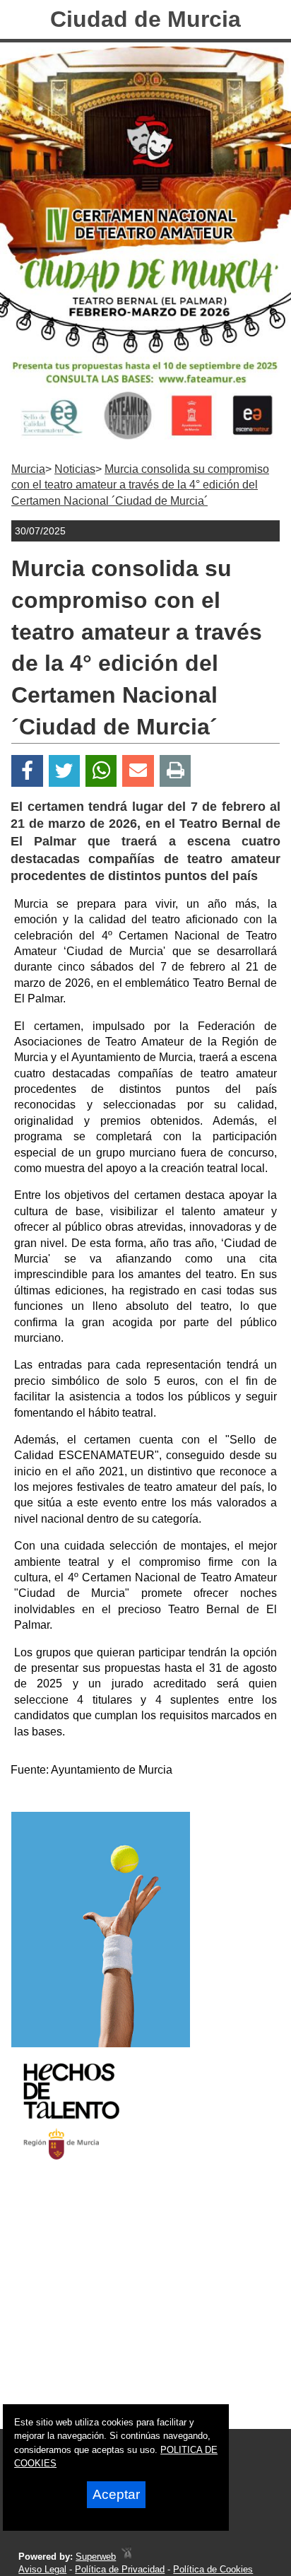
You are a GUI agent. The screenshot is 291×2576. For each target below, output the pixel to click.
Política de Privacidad (120, 2569)
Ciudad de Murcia (145, 19)
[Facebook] (27, 771)
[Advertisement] (127, 2307)
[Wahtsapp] (101, 771)
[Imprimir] (176, 771)
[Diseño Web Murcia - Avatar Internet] (126, 2557)
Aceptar (116, 2494)
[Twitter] (64, 771)
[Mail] (138, 771)
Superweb (96, 2557)
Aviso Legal (42, 2569)
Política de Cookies (213, 2569)
